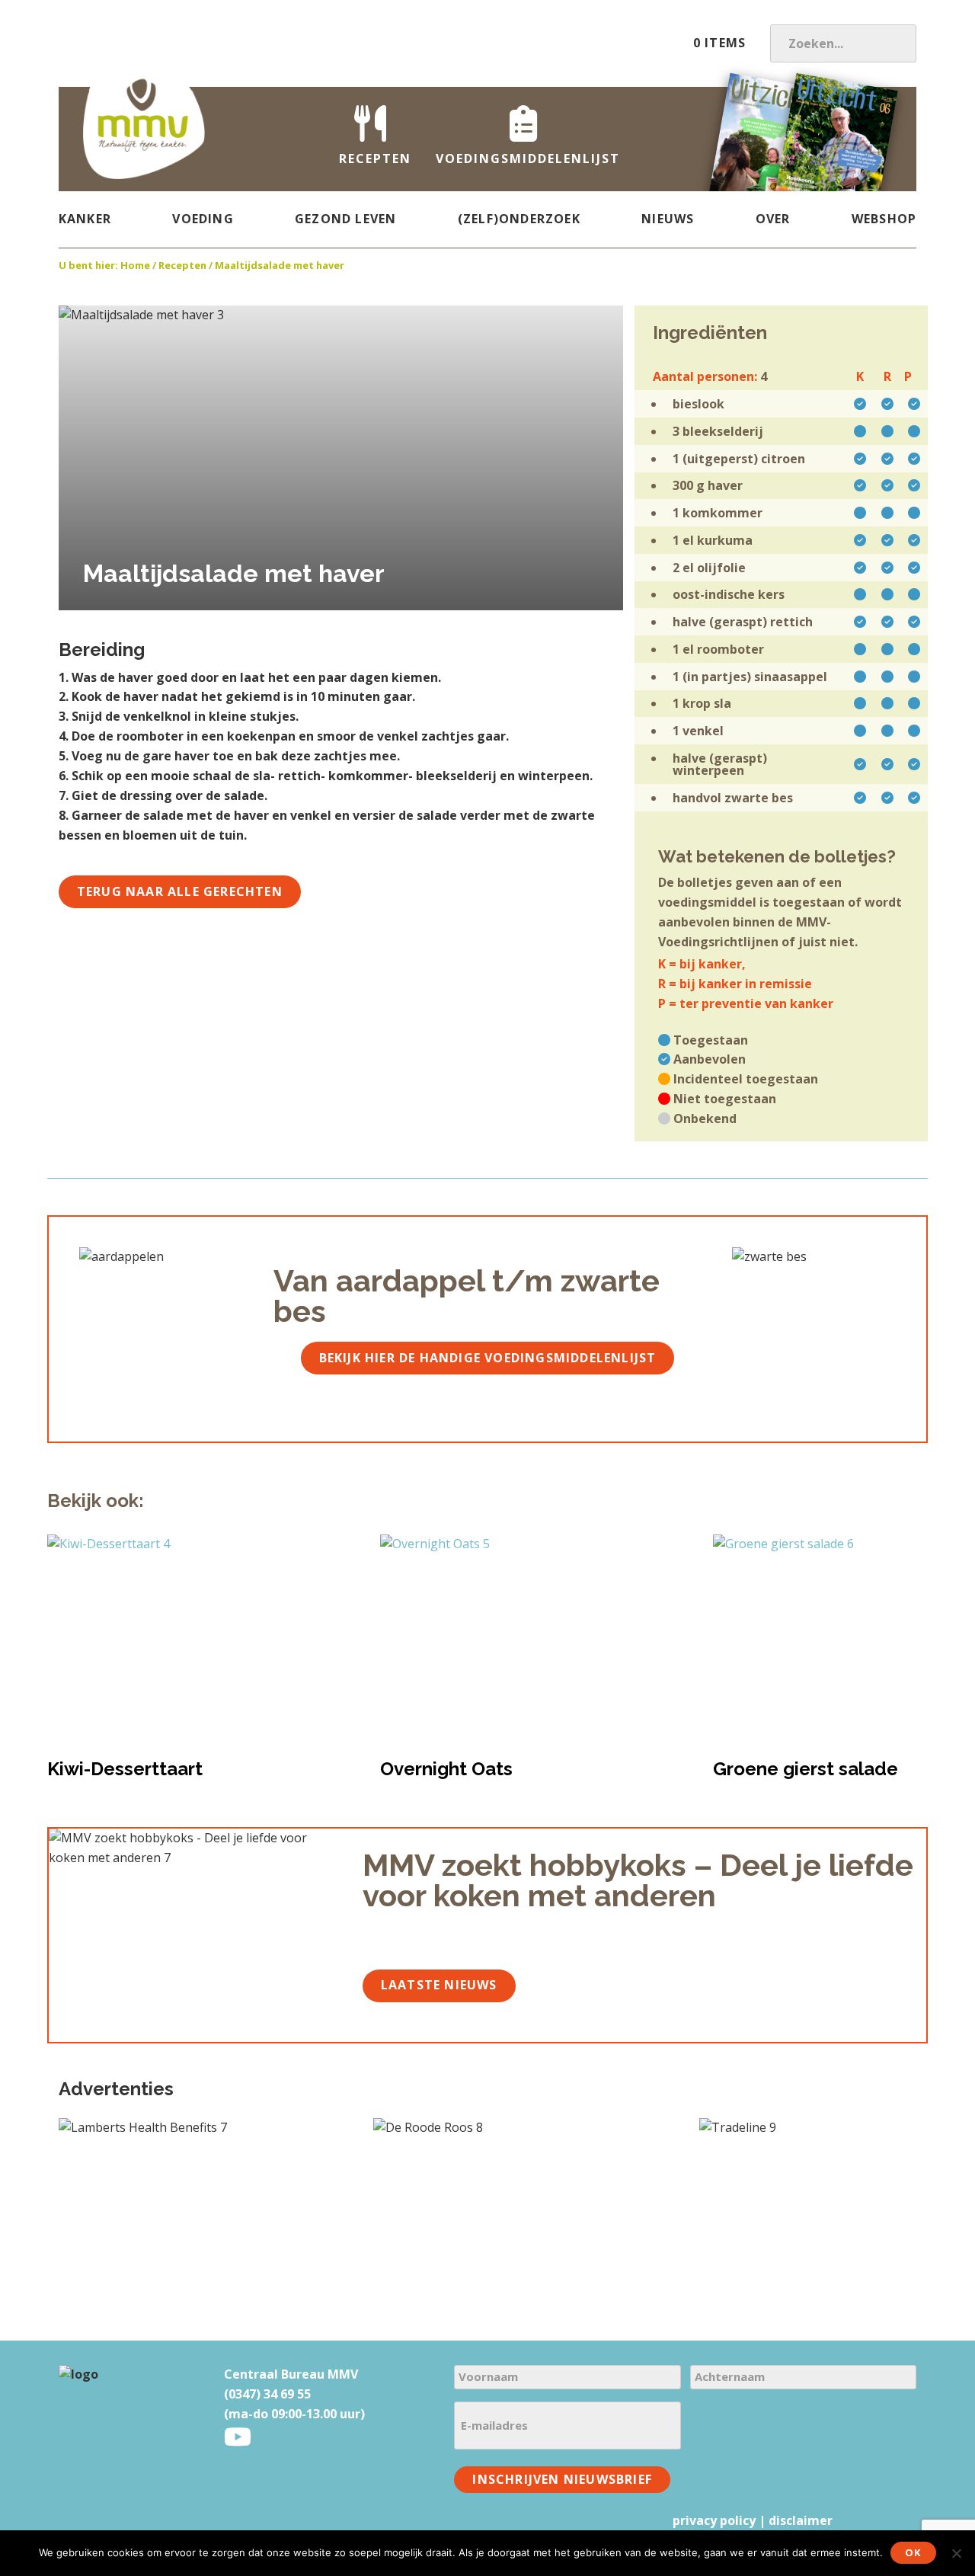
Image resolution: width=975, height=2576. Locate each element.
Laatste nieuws (439, 1985)
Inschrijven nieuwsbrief (562, 2479)
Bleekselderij (723, 431)
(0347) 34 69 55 (267, 2394)
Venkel (703, 731)
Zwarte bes (759, 798)
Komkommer (722, 513)
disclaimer (801, 2520)
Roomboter (730, 649)
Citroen (783, 459)
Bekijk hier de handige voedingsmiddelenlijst (488, 1358)
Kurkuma (725, 540)
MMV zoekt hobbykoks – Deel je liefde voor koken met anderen (638, 1880)
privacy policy (714, 2520)
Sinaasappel (791, 677)
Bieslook (698, 404)
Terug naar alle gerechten (180, 891)
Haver (725, 485)
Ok (913, 2552)
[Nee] (956, 2553)
